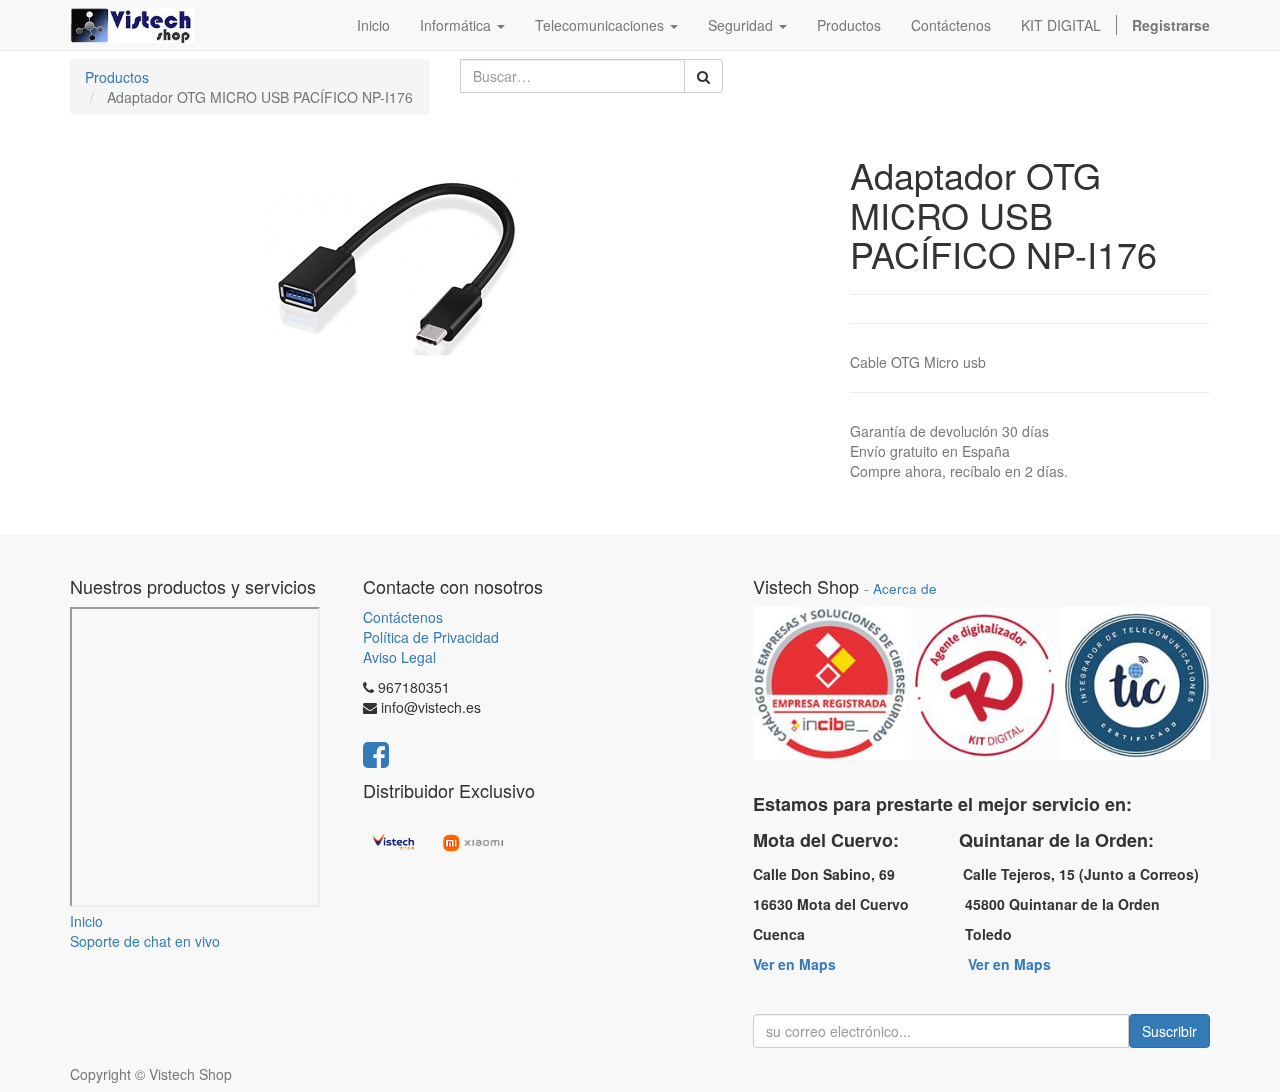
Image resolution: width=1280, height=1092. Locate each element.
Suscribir (1169, 1031)
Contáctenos (403, 617)
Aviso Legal (399, 657)
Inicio (86, 921)
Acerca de (905, 588)
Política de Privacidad (431, 637)
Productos (117, 77)
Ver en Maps (794, 964)
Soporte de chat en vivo (145, 941)
